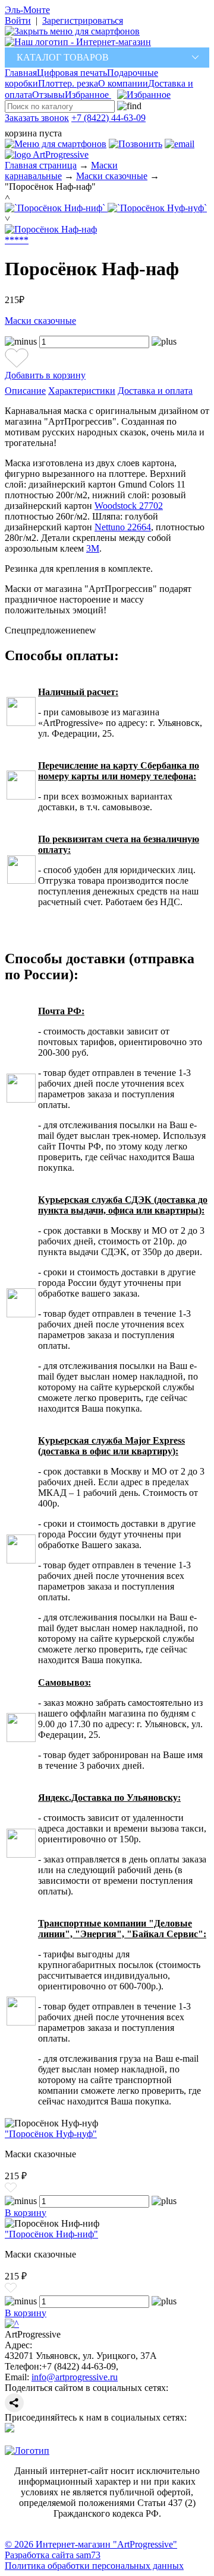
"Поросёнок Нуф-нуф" (51, 2134)
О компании (123, 83)
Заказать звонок (37, 118)
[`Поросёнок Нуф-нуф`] (157, 208)
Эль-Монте (27, 10)
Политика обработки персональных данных (94, 2566)
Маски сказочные (112, 176)
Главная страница (41, 165)
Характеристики (82, 391)
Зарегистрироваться (83, 20)
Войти (18, 20)
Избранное (88, 95)
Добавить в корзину (45, 375)
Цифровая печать (72, 73)
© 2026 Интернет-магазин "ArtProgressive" (91, 2544)
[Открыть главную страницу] (78, 42)
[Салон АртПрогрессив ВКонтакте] (10, 2429)
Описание (25, 391)
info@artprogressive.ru (75, 2377)
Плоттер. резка (68, 83)
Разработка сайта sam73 (53, 2555)
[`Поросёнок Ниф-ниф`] (56, 208)
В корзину (26, 2213)
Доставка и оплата (155, 391)
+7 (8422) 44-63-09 (108, 118)
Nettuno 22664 (123, 527)
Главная (21, 73)
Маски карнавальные (61, 171)
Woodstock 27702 (129, 506)
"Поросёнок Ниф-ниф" (51, 2234)
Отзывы (48, 95)
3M (93, 548)
